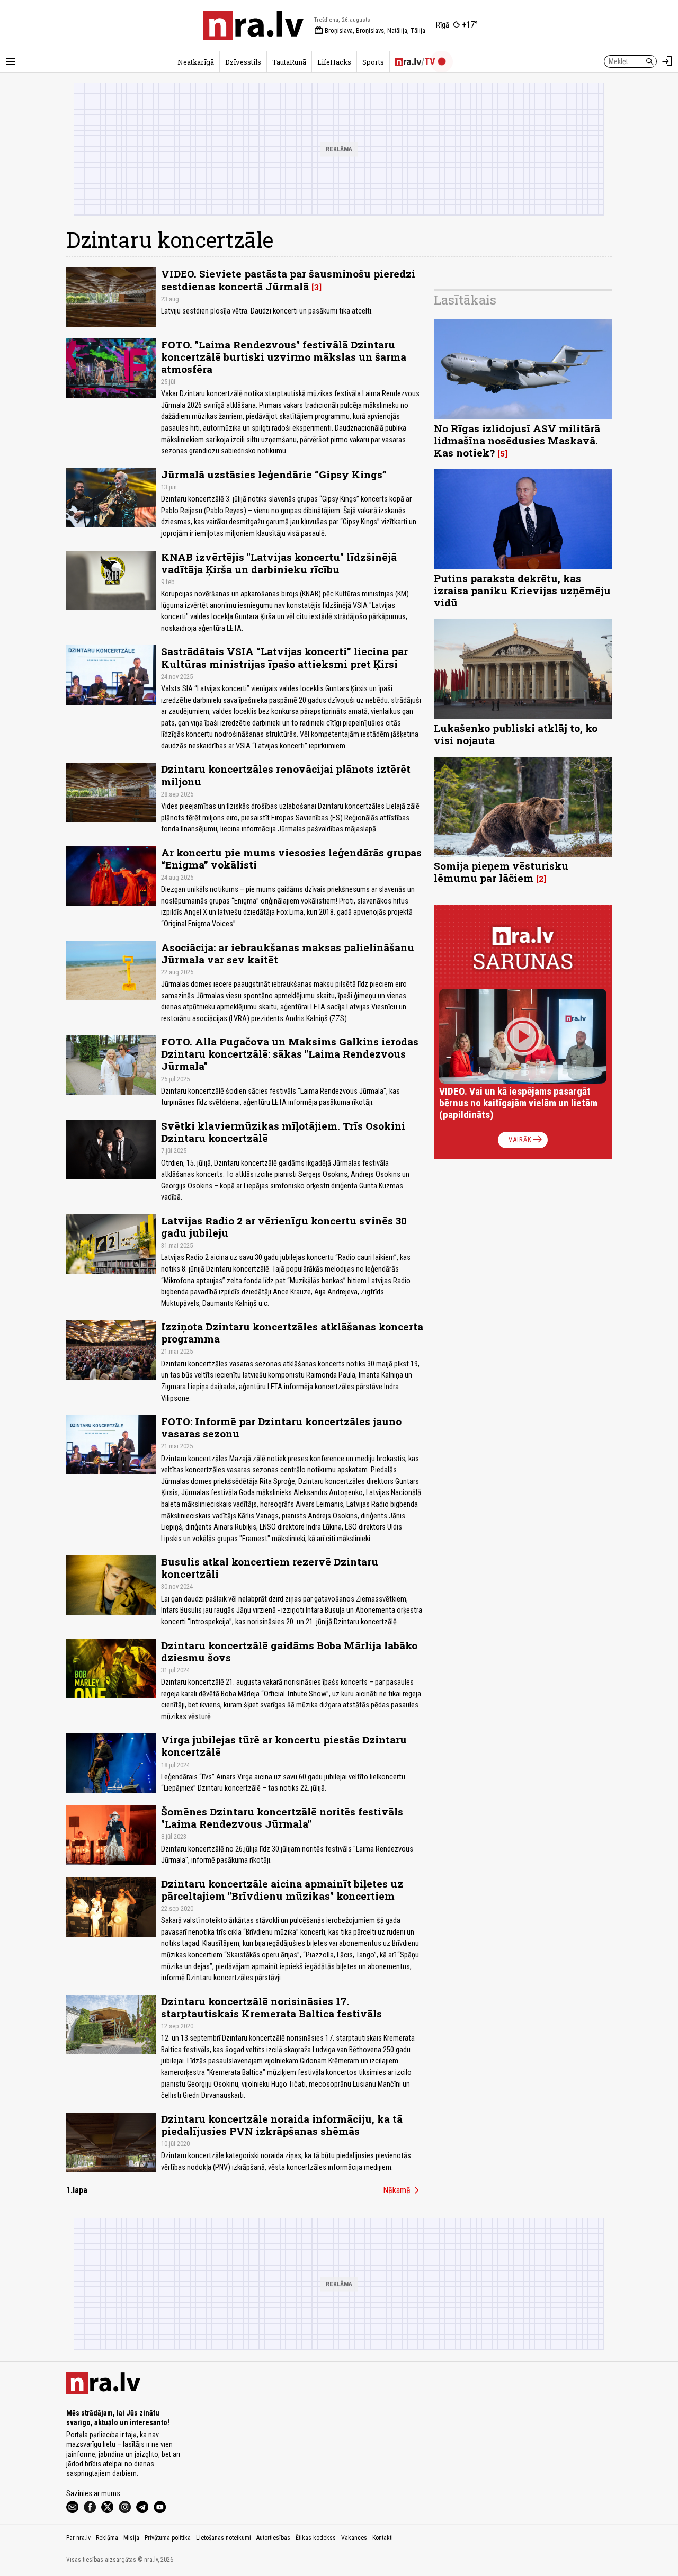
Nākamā (403, 2190)
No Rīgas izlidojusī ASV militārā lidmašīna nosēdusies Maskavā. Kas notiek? (517, 440)
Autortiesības (273, 2538)
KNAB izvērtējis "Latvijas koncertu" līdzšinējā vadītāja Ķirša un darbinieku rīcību (279, 563)
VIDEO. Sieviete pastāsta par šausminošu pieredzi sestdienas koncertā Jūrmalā (288, 280)
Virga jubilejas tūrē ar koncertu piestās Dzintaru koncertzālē (284, 1746)
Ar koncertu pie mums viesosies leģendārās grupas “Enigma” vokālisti (291, 858)
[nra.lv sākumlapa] (253, 25)
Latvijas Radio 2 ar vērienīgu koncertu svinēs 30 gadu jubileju (284, 1227)
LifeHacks (334, 62)
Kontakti (383, 2538)
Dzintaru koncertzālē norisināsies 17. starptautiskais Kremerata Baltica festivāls (271, 2007)
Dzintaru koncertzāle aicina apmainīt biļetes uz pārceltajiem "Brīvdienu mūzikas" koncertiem (282, 1890)
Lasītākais (465, 300)
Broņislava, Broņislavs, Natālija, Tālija (370, 31)
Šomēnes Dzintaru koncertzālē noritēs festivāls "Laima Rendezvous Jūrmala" (282, 1818)
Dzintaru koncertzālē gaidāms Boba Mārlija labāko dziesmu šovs (289, 1651)
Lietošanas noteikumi (224, 2538)
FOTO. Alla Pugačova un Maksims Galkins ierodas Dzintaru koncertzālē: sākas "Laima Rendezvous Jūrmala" (290, 1054)
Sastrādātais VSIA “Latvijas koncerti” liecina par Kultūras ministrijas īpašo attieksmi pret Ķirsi (284, 657)
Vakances (354, 2538)
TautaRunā (289, 62)
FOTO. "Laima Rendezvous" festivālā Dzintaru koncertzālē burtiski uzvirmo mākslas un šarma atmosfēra (284, 357)
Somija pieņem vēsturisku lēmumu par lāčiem (501, 872)
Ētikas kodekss (316, 2538)
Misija (131, 2538)
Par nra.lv (78, 2538)
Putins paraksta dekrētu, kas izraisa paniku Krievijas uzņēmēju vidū (522, 590)
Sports (373, 62)
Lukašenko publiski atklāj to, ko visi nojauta (516, 734)
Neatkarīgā (196, 62)
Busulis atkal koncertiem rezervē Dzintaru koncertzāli (270, 1568)
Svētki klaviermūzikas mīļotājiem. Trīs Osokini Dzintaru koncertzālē (283, 1132)
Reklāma (107, 2538)
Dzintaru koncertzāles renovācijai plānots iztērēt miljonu (286, 775)
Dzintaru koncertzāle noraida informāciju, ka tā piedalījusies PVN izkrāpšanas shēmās (282, 2125)
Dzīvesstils (243, 62)
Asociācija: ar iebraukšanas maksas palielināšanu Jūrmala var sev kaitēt (288, 953)
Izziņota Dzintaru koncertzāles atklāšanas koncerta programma (292, 1332)
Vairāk (526, 1140)
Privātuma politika (168, 2538)
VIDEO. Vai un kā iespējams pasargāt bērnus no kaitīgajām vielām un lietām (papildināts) (518, 1103)
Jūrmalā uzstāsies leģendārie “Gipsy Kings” (274, 474)
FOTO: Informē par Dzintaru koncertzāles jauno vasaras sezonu (281, 1427)
